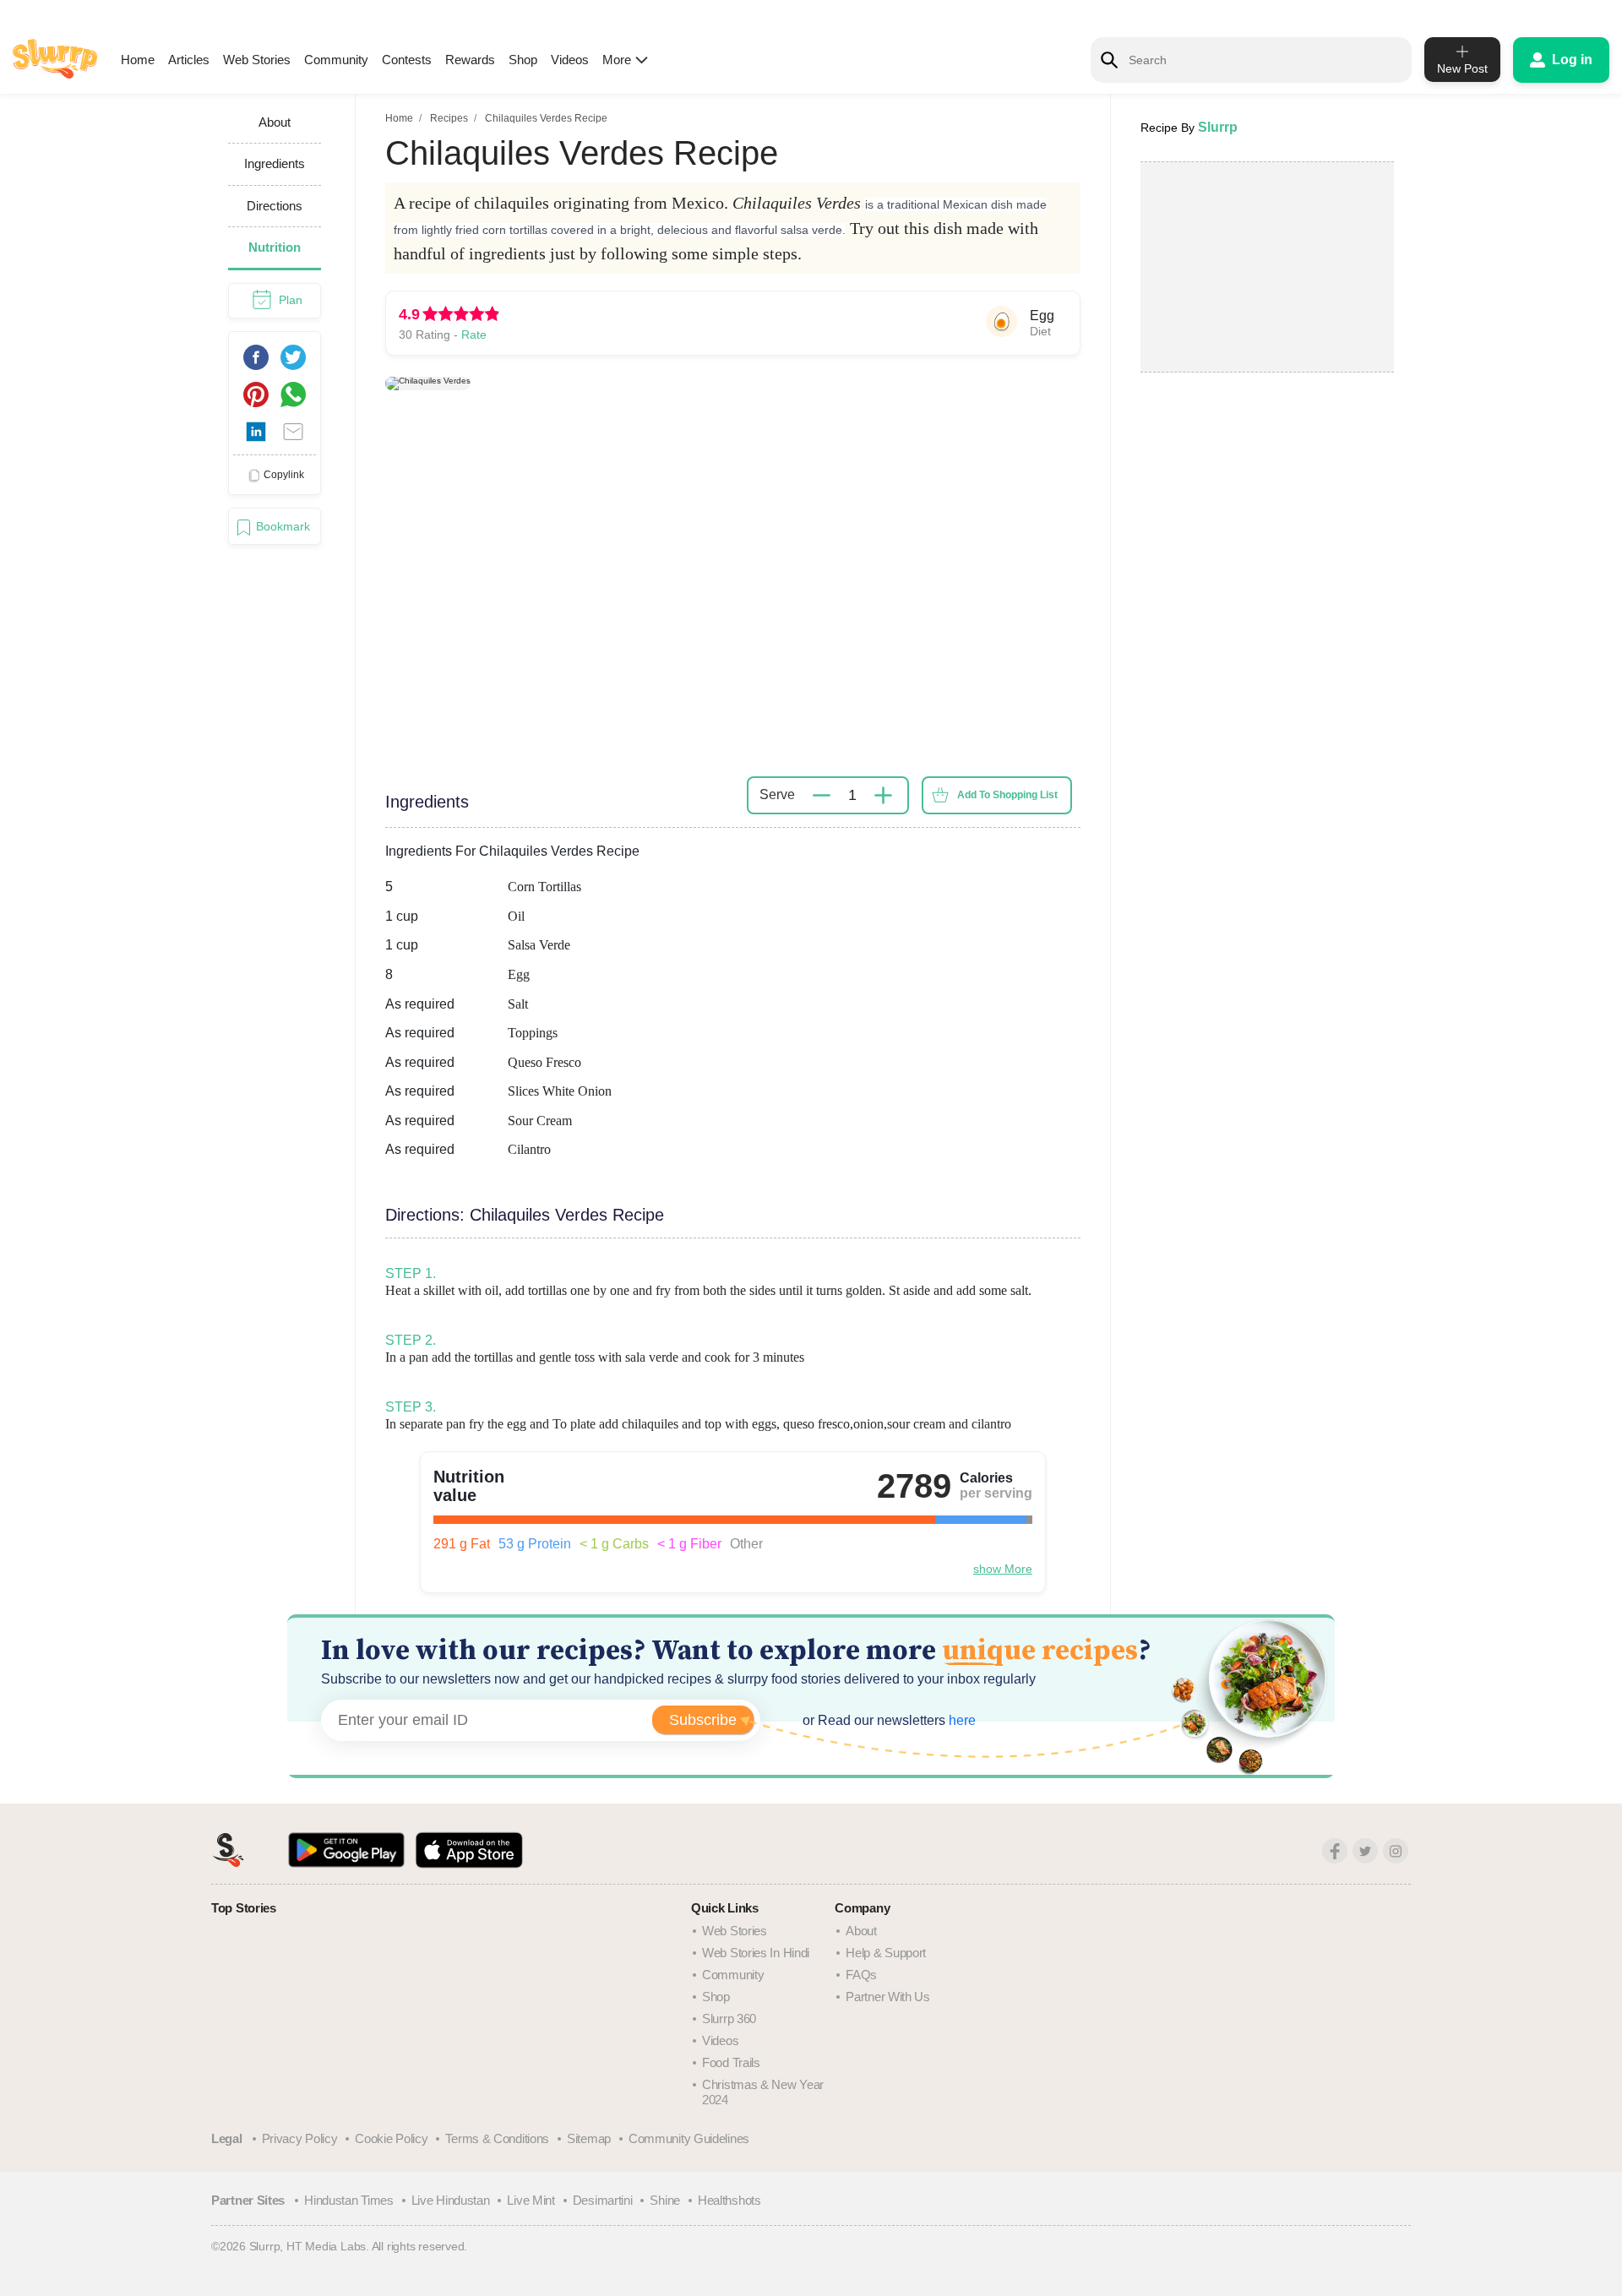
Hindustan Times (349, 2200)
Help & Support (886, 1953)
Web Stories (257, 60)
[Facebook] (1335, 1851)
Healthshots (729, 2200)
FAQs (861, 1975)
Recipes (449, 118)
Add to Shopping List (1007, 795)
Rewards (470, 60)
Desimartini (603, 2200)
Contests (407, 60)
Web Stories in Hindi (756, 1953)
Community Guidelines (689, 2138)
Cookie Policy (391, 2138)
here (961, 1720)
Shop (523, 60)
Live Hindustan (451, 2200)
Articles (189, 60)
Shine (665, 2200)
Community (336, 60)
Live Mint (531, 2200)
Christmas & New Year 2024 (763, 2092)
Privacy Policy (300, 2138)
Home (138, 60)
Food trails (731, 2062)
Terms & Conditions (497, 2138)
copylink (284, 475)
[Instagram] (1396, 1851)
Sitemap (589, 2138)
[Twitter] (1365, 1851)
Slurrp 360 (729, 2019)
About (861, 1931)
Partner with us (888, 1997)
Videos (570, 60)
